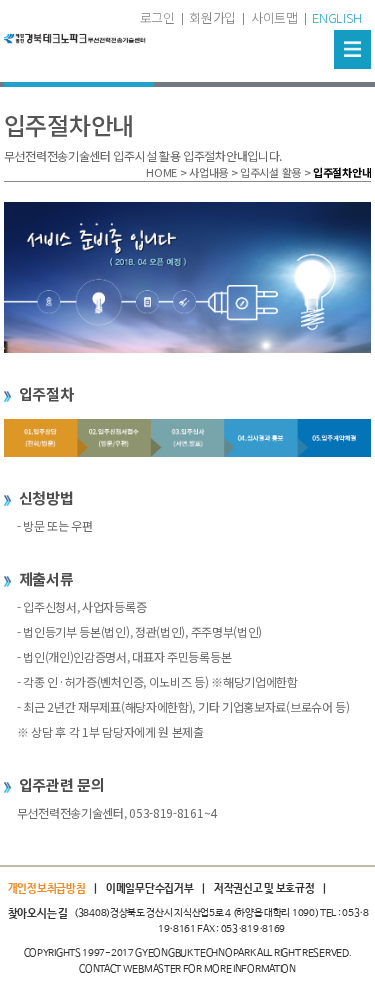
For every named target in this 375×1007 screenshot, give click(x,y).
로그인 (157, 17)
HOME (161, 172)
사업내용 (208, 172)
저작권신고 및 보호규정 (264, 889)
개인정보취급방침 (47, 889)
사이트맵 (274, 17)
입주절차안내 (342, 172)
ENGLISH (336, 17)
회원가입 (212, 17)
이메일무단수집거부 (149, 889)
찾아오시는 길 (38, 914)
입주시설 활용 (270, 172)
